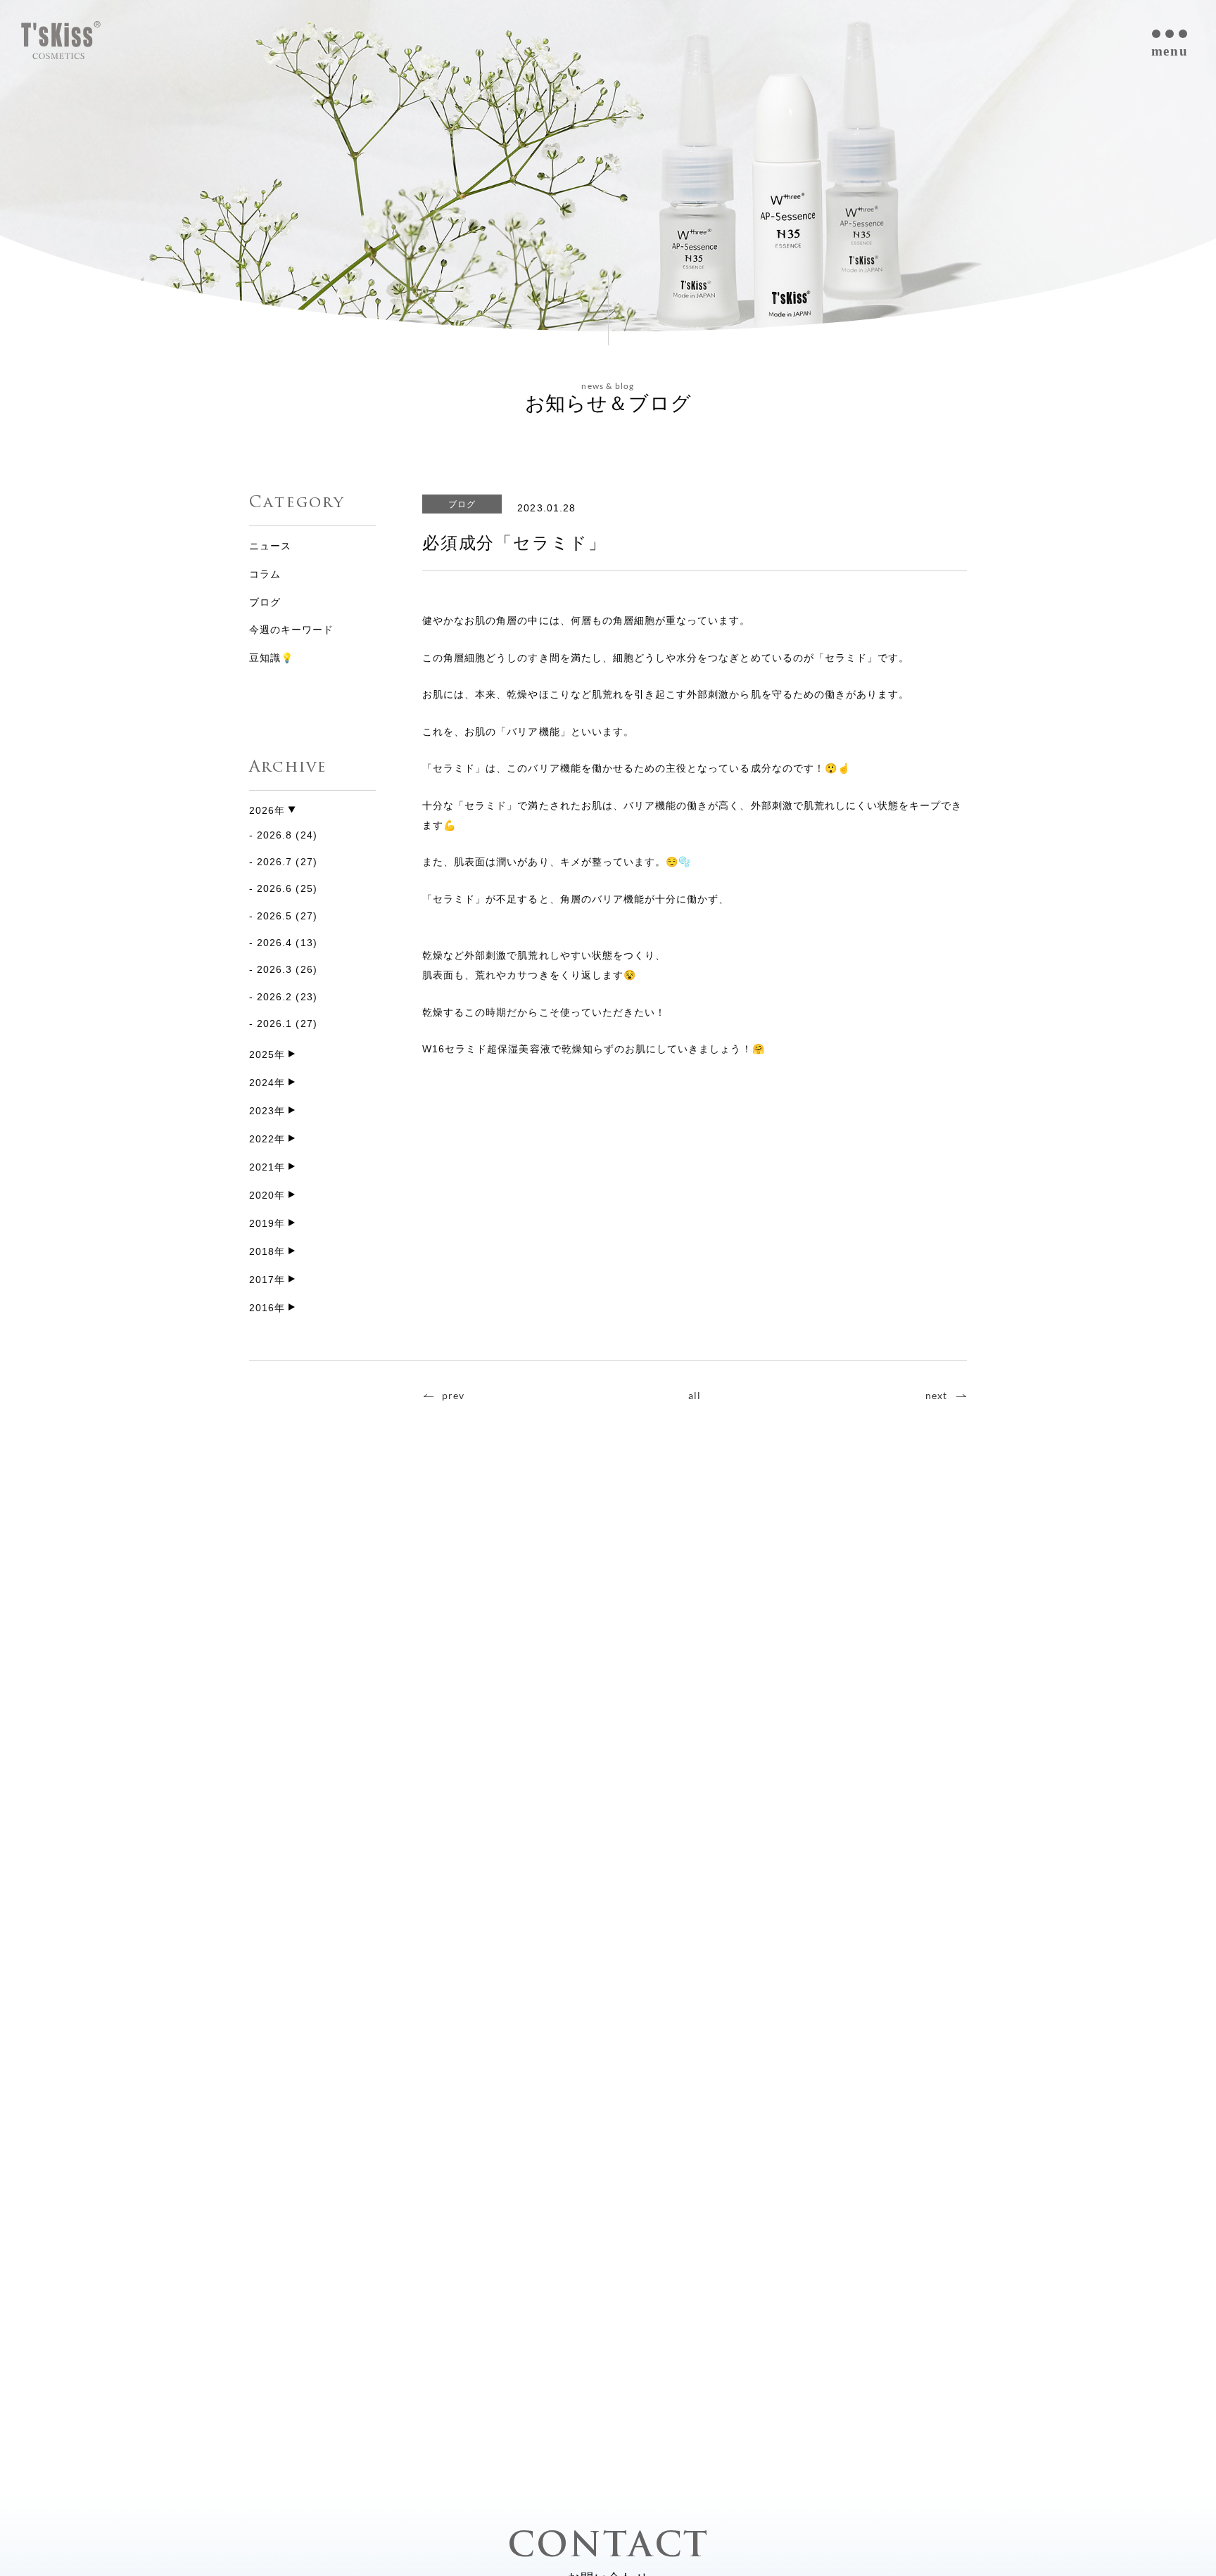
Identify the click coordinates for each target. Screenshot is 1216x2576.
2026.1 (274, 1024)
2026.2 (274, 997)
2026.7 (274, 862)
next (936, 1395)
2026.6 (274, 888)
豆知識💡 (271, 658)
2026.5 (274, 916)
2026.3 (274, 969)
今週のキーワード (291, 630)
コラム (265, 574)
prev (453, 1395)
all (695, 1395)
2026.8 (274, 835)
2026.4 (274, 943)
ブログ (265, 602)
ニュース (270, 546)
